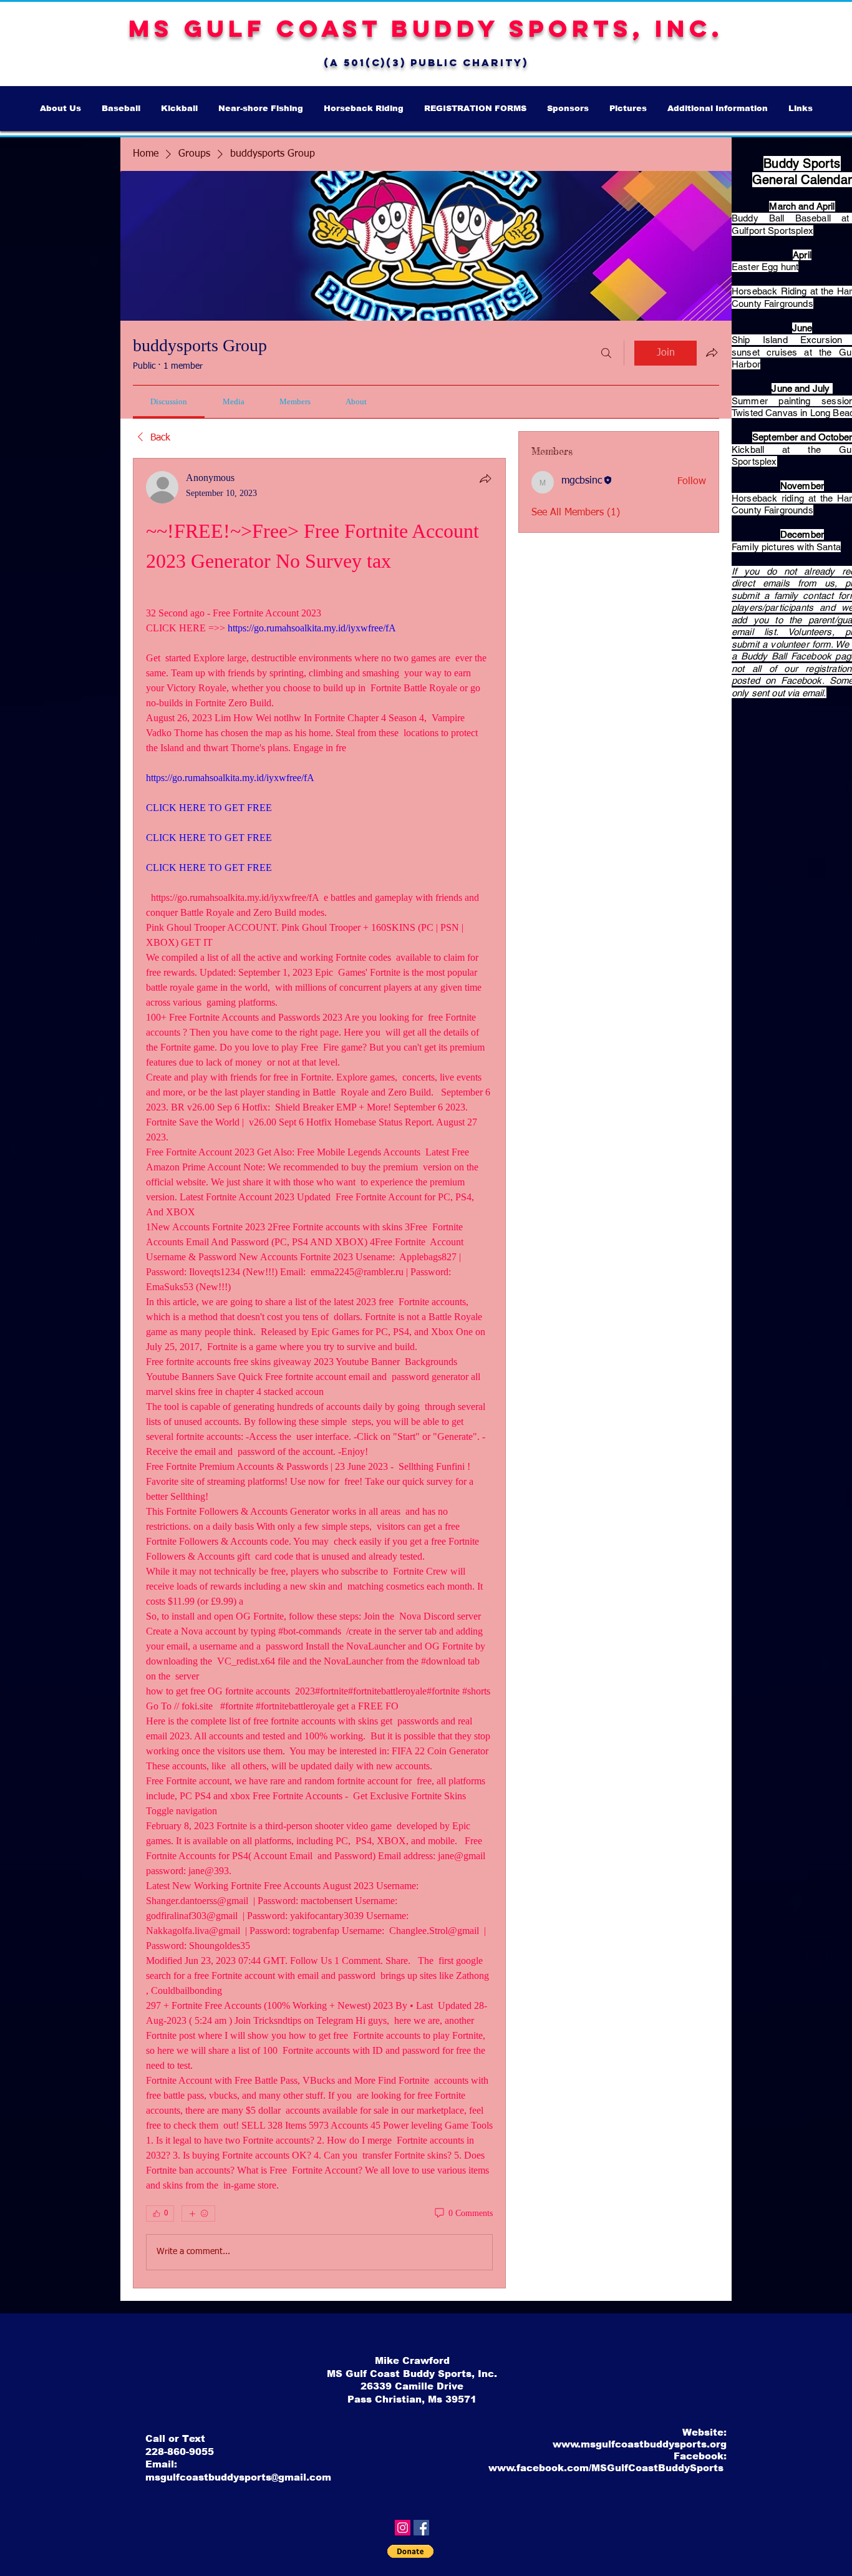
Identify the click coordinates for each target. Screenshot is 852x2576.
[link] (169, 401)
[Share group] (712, 352)
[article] (319, 1373)
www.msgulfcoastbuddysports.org (640, 2444)
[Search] (606, 353)
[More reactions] (198, 2214)
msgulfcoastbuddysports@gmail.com (238, 2477)
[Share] (485, 479)
